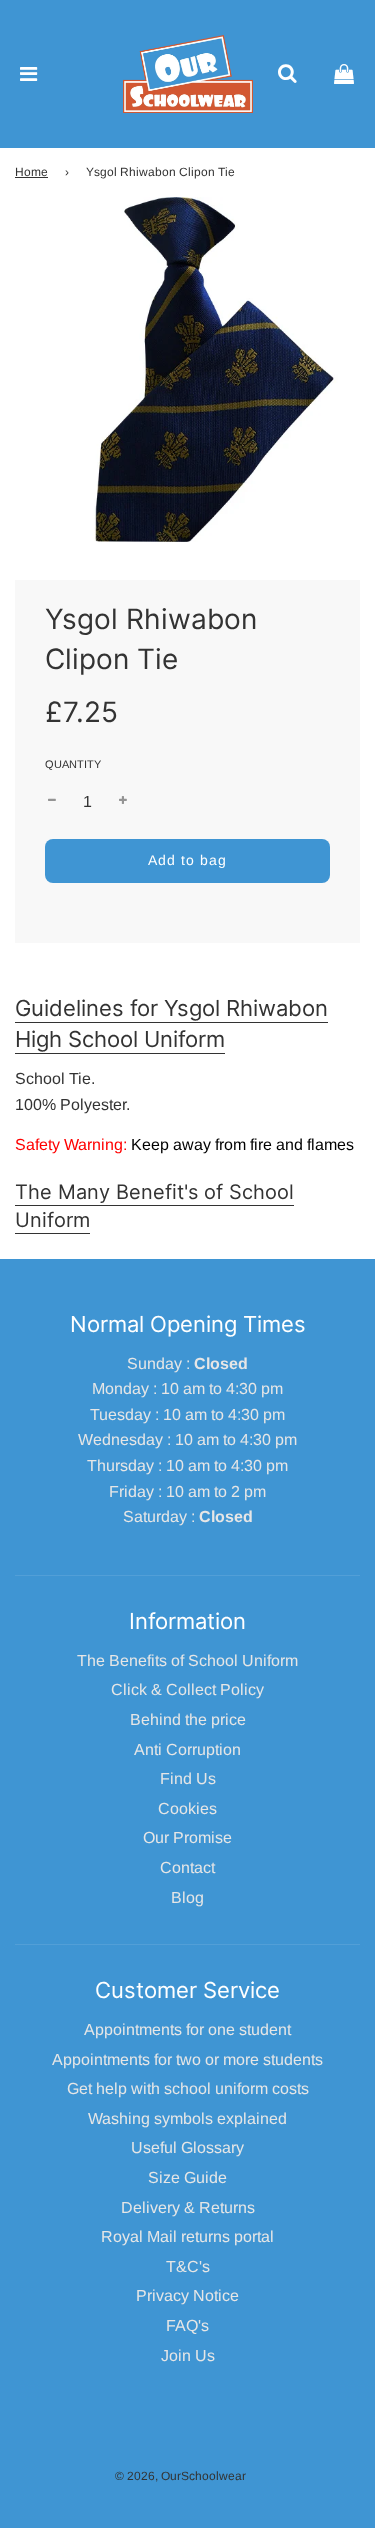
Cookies (187, 1808)
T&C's (188, 2266)
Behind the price (188, 1719)
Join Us (188, 2355)
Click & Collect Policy (187, 1689)
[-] (52, 802)
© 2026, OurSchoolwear (180, 2476)
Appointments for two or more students (187, 2059)
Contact (187, 1867)
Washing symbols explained (187, 2118)
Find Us (188, 1778)
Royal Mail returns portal (187, 2236)
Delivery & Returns (188, 2207)
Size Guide (187, 2177)
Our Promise (187, 1837)
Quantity (73, 764)
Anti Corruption (187, 1749)
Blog (187, 1897)
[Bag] (344, 74)
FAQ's (187, 2325)
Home (31, 172)
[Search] (287, 74)
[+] (123, 802)
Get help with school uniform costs (188, 2088)
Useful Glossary (187, 2147)
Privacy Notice (187, 2295)
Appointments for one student (187, 2029)
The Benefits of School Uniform (187, 1660)
